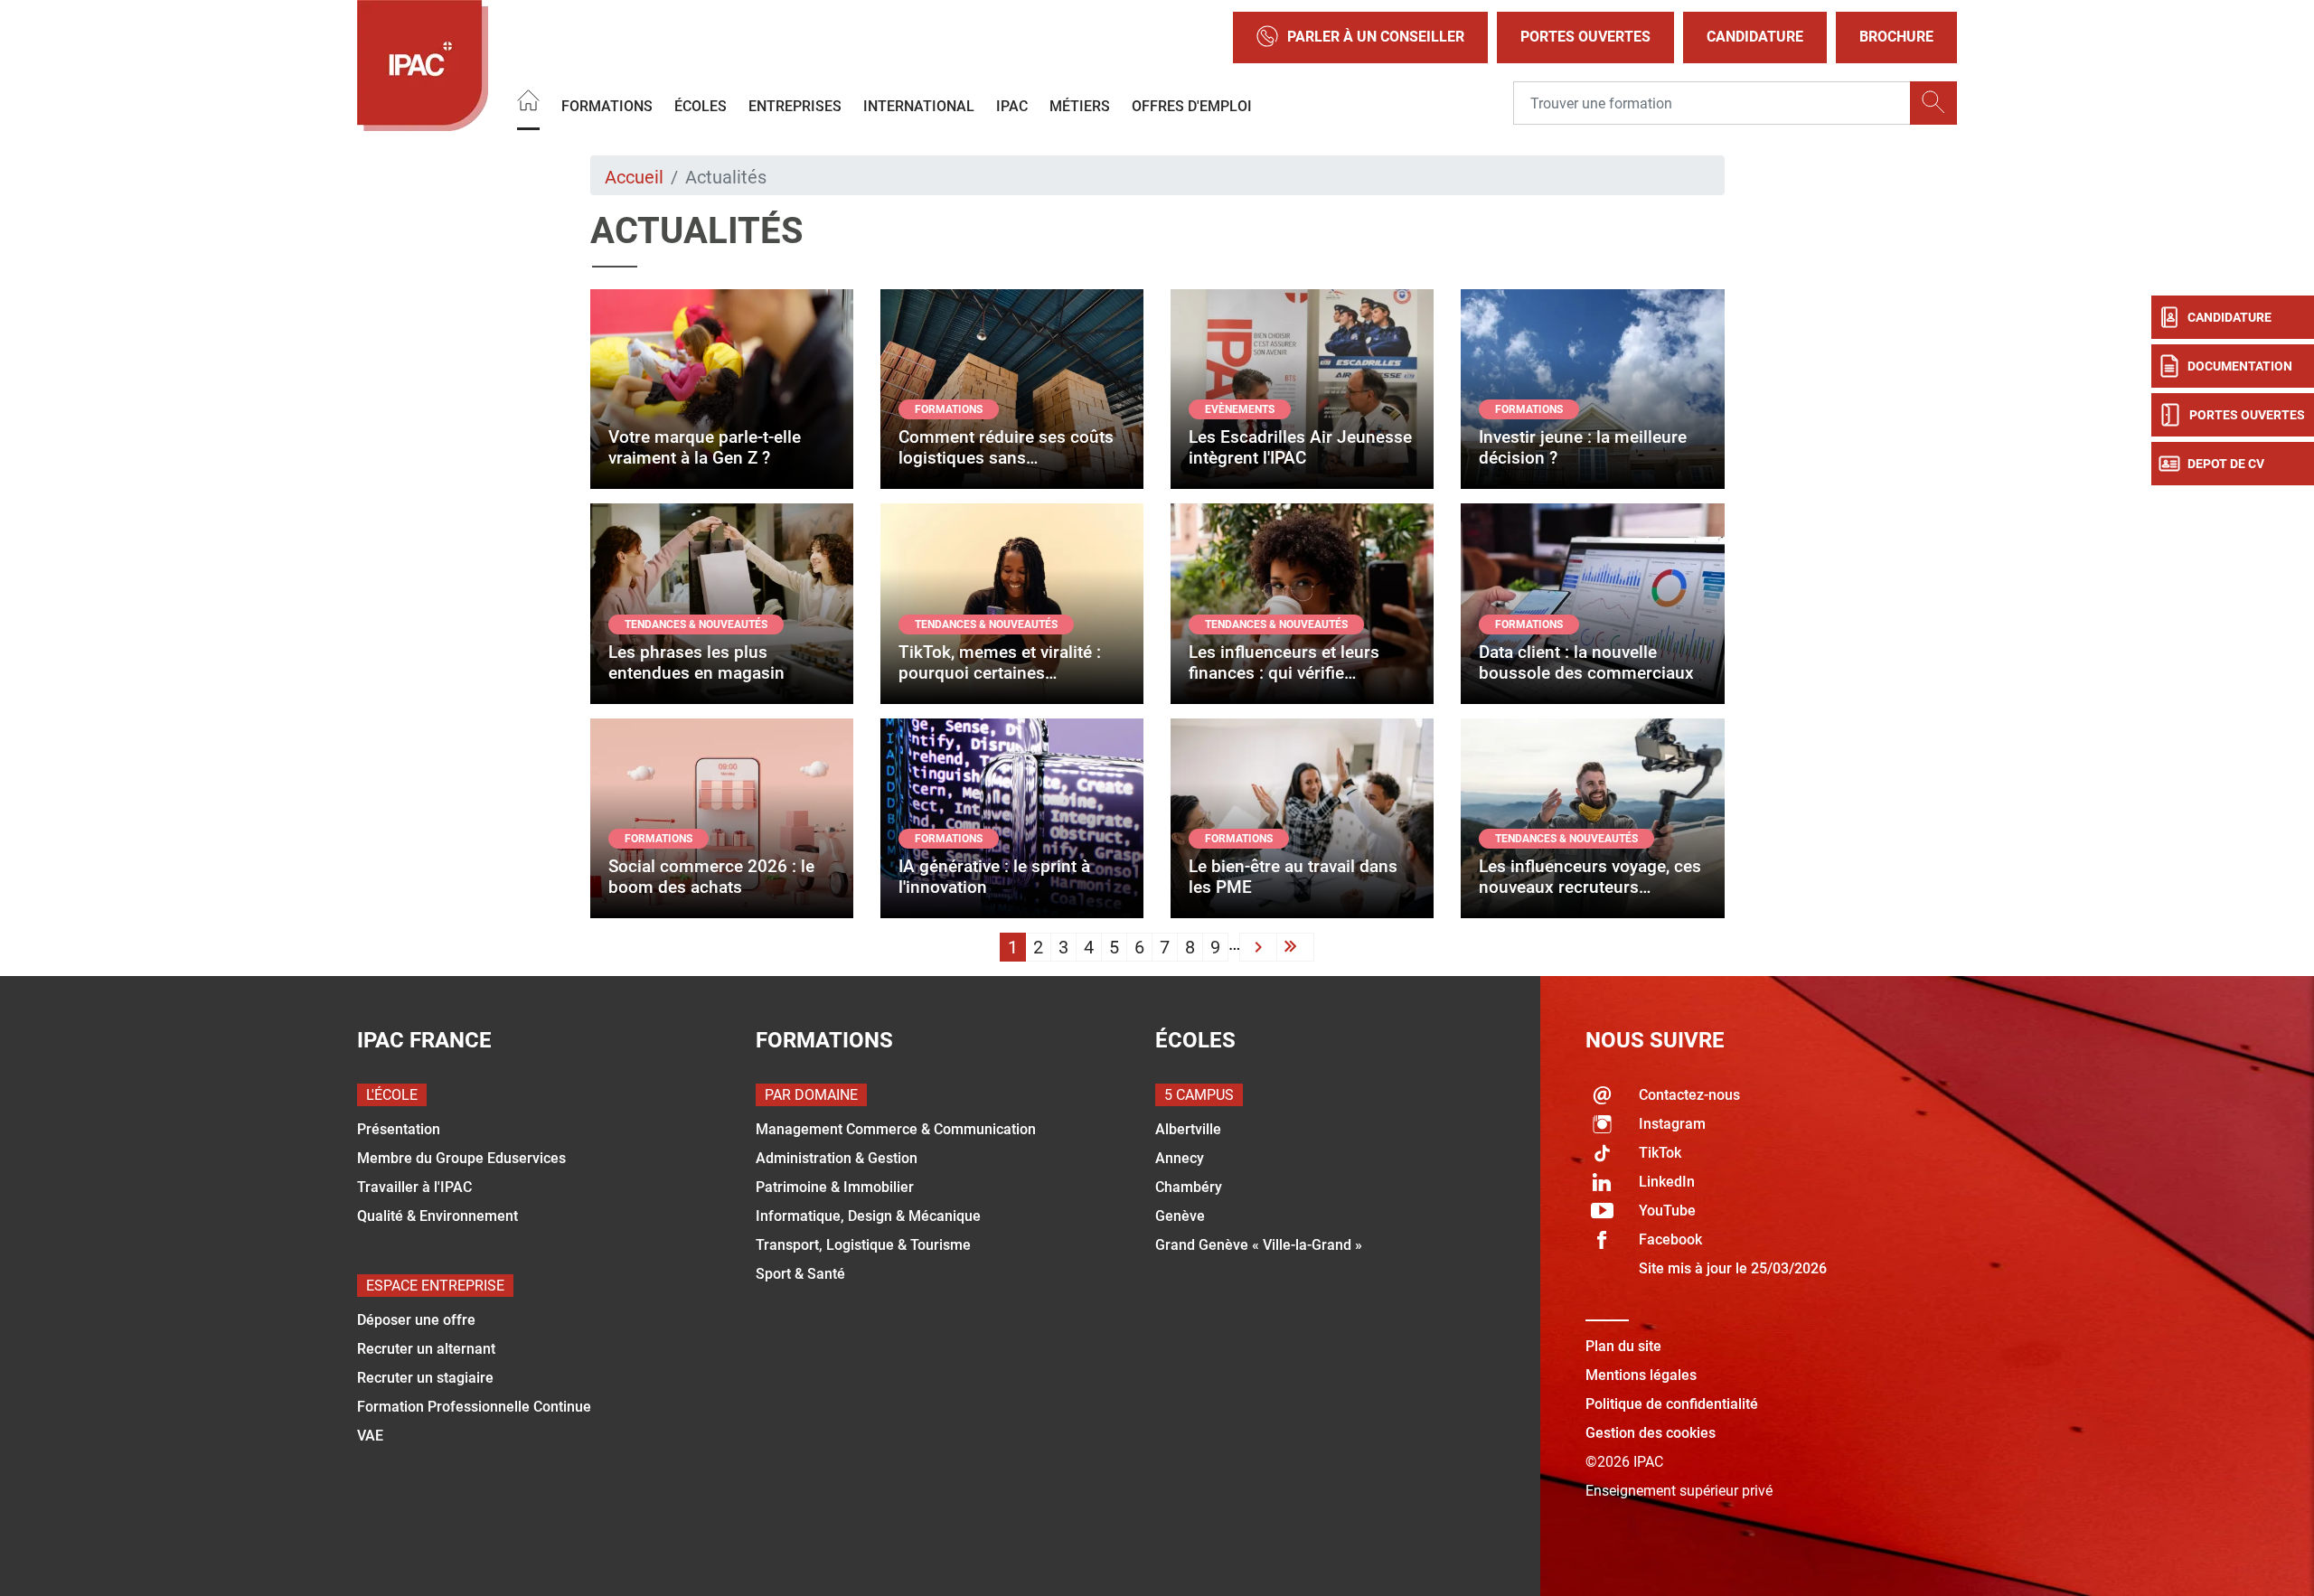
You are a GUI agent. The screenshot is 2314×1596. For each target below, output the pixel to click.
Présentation (399, 1129)
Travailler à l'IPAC (414, 1187)
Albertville (1188, 1129)
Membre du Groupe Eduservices (461, 1158)
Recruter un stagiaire (425, 1378)
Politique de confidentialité (1672, 1404)
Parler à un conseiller (1376, 37)
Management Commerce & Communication (896, 1129)
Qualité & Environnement (437, 1216)
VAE (370, 1436)
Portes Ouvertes (1585, 37)
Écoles (701, 105)
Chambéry (1189, 1187)
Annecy (1180, 1158)
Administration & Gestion (837, 1158)
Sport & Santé (800, 1274)
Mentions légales (1641, 1375)
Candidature (1755, 37)
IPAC (1012, 105)
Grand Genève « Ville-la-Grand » (1259, 1245)
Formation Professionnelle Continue (474, 1407)
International (919, 105)
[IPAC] (423, 66)
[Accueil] (528, 103)
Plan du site (1623, 1346)
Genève (1180, 1216)
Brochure (1896, 37)
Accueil (634, 177)
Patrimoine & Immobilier (835, 1187)
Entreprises (795, 105)
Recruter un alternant (426, 1349)
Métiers (1080, 105)
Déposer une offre (416, 1320)
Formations (607, 105)
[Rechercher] (1933, 103)
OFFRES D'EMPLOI (1192, 105)
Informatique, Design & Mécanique (868, 1216)
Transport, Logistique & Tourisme (863, 1245)
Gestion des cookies (1651, 1433)
